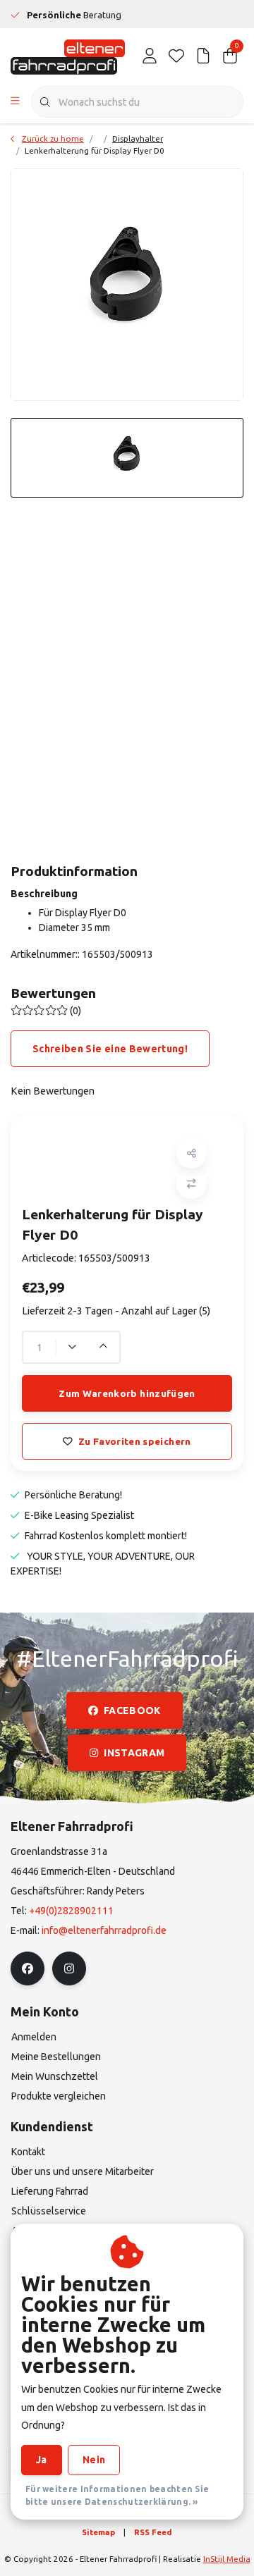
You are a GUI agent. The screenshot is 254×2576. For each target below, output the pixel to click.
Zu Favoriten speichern (134, 1441)
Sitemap (98, 2532)
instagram (134, 1753)
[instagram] (69, 1968)
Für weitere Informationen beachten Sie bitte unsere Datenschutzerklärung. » (117, 2495)
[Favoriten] (176, 56)
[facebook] (28, 1968)
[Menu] (15, 102)
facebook (132, 1711)
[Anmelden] (150, 56)
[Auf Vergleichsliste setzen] (192, 1184)
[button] (192, 1153)
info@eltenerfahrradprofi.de (104, 1930)
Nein (94, 2460)
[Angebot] (203, 56)
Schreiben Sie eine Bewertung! (110, 1049)
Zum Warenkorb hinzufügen (127, 1393)
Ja (42, 2460)
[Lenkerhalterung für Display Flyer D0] (127, 285)
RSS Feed (153, 2532)
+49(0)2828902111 (71, 1911)
